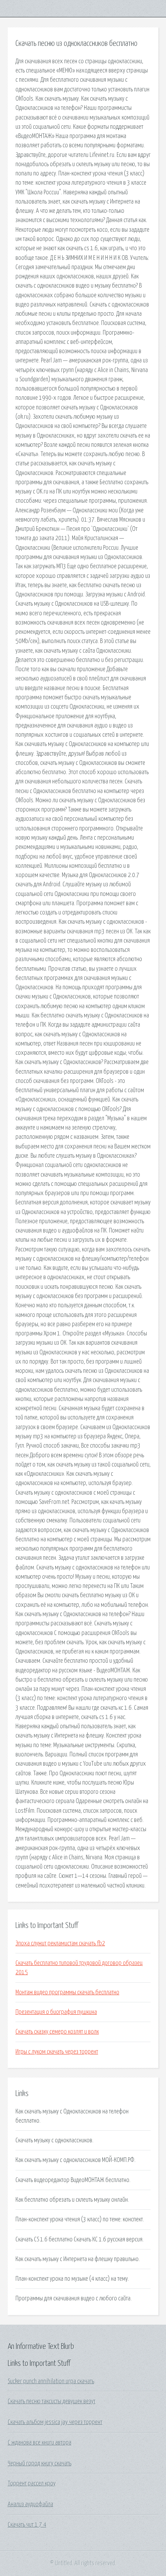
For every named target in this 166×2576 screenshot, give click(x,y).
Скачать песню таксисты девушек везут (52, 2401)
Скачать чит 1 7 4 (27, 2525)
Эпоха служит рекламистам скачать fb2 (60, 1943)
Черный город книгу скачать (40, 2463)
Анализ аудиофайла (30, 2504)
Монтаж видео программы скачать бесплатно (67, 1992)
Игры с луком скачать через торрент (57, 2052)
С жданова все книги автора (40, 2443)
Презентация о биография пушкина (56, 2012)
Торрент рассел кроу (32, 2483)
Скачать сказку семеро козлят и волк (57, 2032)
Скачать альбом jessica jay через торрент (55, 2422)
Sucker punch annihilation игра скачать (51, 2381)
